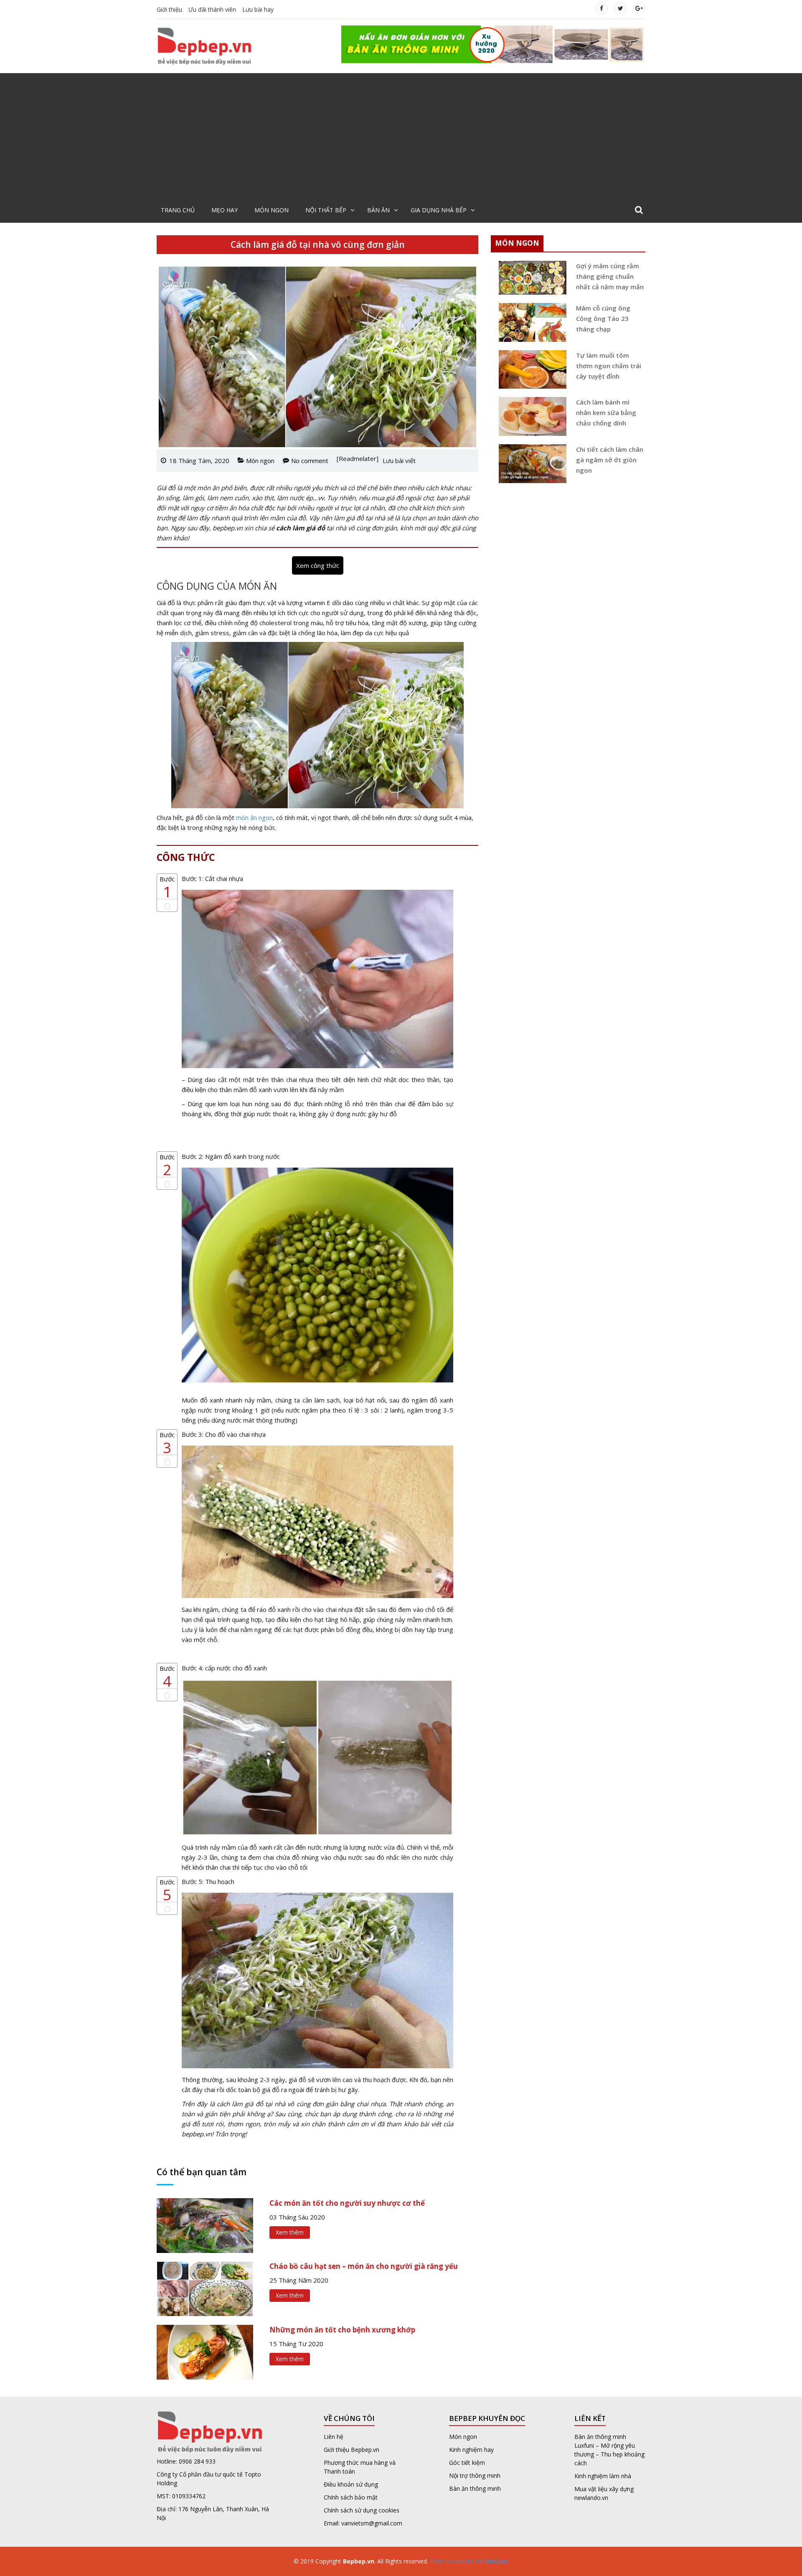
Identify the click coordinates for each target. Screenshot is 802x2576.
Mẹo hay (225, 210)
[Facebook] (601, 8)
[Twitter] (620, 8)
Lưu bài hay (258, 9)
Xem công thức (318, 565)
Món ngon (272, 210)
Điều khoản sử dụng (351, 2484)
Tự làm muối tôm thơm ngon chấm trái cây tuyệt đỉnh (609, 366)
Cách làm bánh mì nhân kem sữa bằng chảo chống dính (606, 412)
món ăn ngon (254, 817)
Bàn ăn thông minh (475, 2488)
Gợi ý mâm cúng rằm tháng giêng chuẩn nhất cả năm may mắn (610, 276)
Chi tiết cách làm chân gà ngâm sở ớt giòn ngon (610, 460)
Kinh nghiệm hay (471, 2450)
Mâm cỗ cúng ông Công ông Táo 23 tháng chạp (603, 318)
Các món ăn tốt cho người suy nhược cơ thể (347, 2203)
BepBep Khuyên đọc (487, 2418)
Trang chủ (178, 210)
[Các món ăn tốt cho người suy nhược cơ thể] (205, 2225)
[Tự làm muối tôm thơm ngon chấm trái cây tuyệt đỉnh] (530, 370)
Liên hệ (334, 2437)
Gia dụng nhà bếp (439, 210)
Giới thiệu (169, 9)
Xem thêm (290, 2232)
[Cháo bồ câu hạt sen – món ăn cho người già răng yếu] (205, 2288)
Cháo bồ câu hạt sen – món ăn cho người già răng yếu (364, 2266)
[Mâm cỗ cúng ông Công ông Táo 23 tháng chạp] (530, 322)
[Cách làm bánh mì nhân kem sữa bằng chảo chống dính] (530, 416)
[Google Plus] (639, 8)
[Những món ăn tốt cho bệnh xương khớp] (205, 2351)
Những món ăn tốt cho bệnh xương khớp (342, 2330)
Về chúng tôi (349, 2418)
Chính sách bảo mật (351, 2497)
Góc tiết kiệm (467, 2463)
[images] (493, 43)
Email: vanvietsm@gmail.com (363, 2523)
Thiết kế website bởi (468, 2561)
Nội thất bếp (326, 210)
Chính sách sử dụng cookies (362, 2510)
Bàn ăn (378, 210)
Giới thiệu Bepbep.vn (352, 2450)
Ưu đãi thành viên (212, 9)
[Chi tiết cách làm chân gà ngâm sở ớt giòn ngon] (530, 464)
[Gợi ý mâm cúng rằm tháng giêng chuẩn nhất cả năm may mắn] (530, 278)
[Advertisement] (401, 136)
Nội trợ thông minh (475, 2475)
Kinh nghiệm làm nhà (604, 2476)
